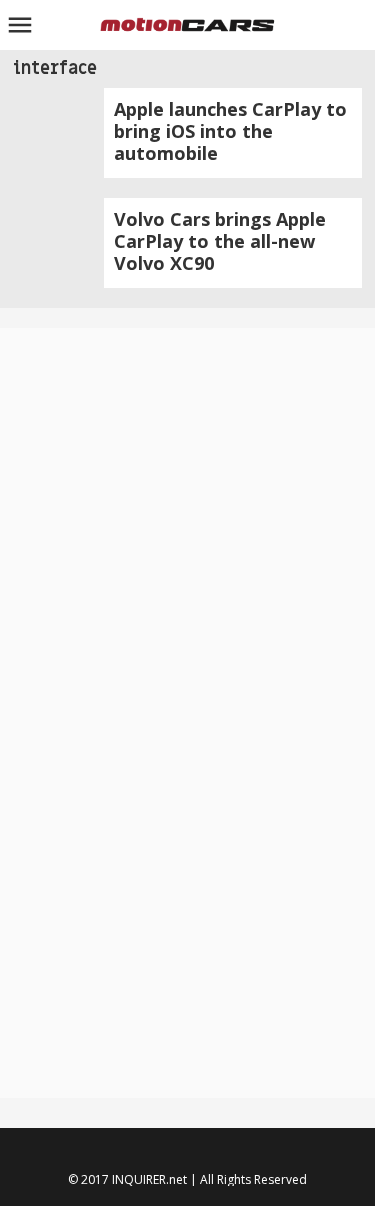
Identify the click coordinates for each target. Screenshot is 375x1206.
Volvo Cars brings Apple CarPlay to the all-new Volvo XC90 (220, 241)
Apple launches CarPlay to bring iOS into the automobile (230, 131)
